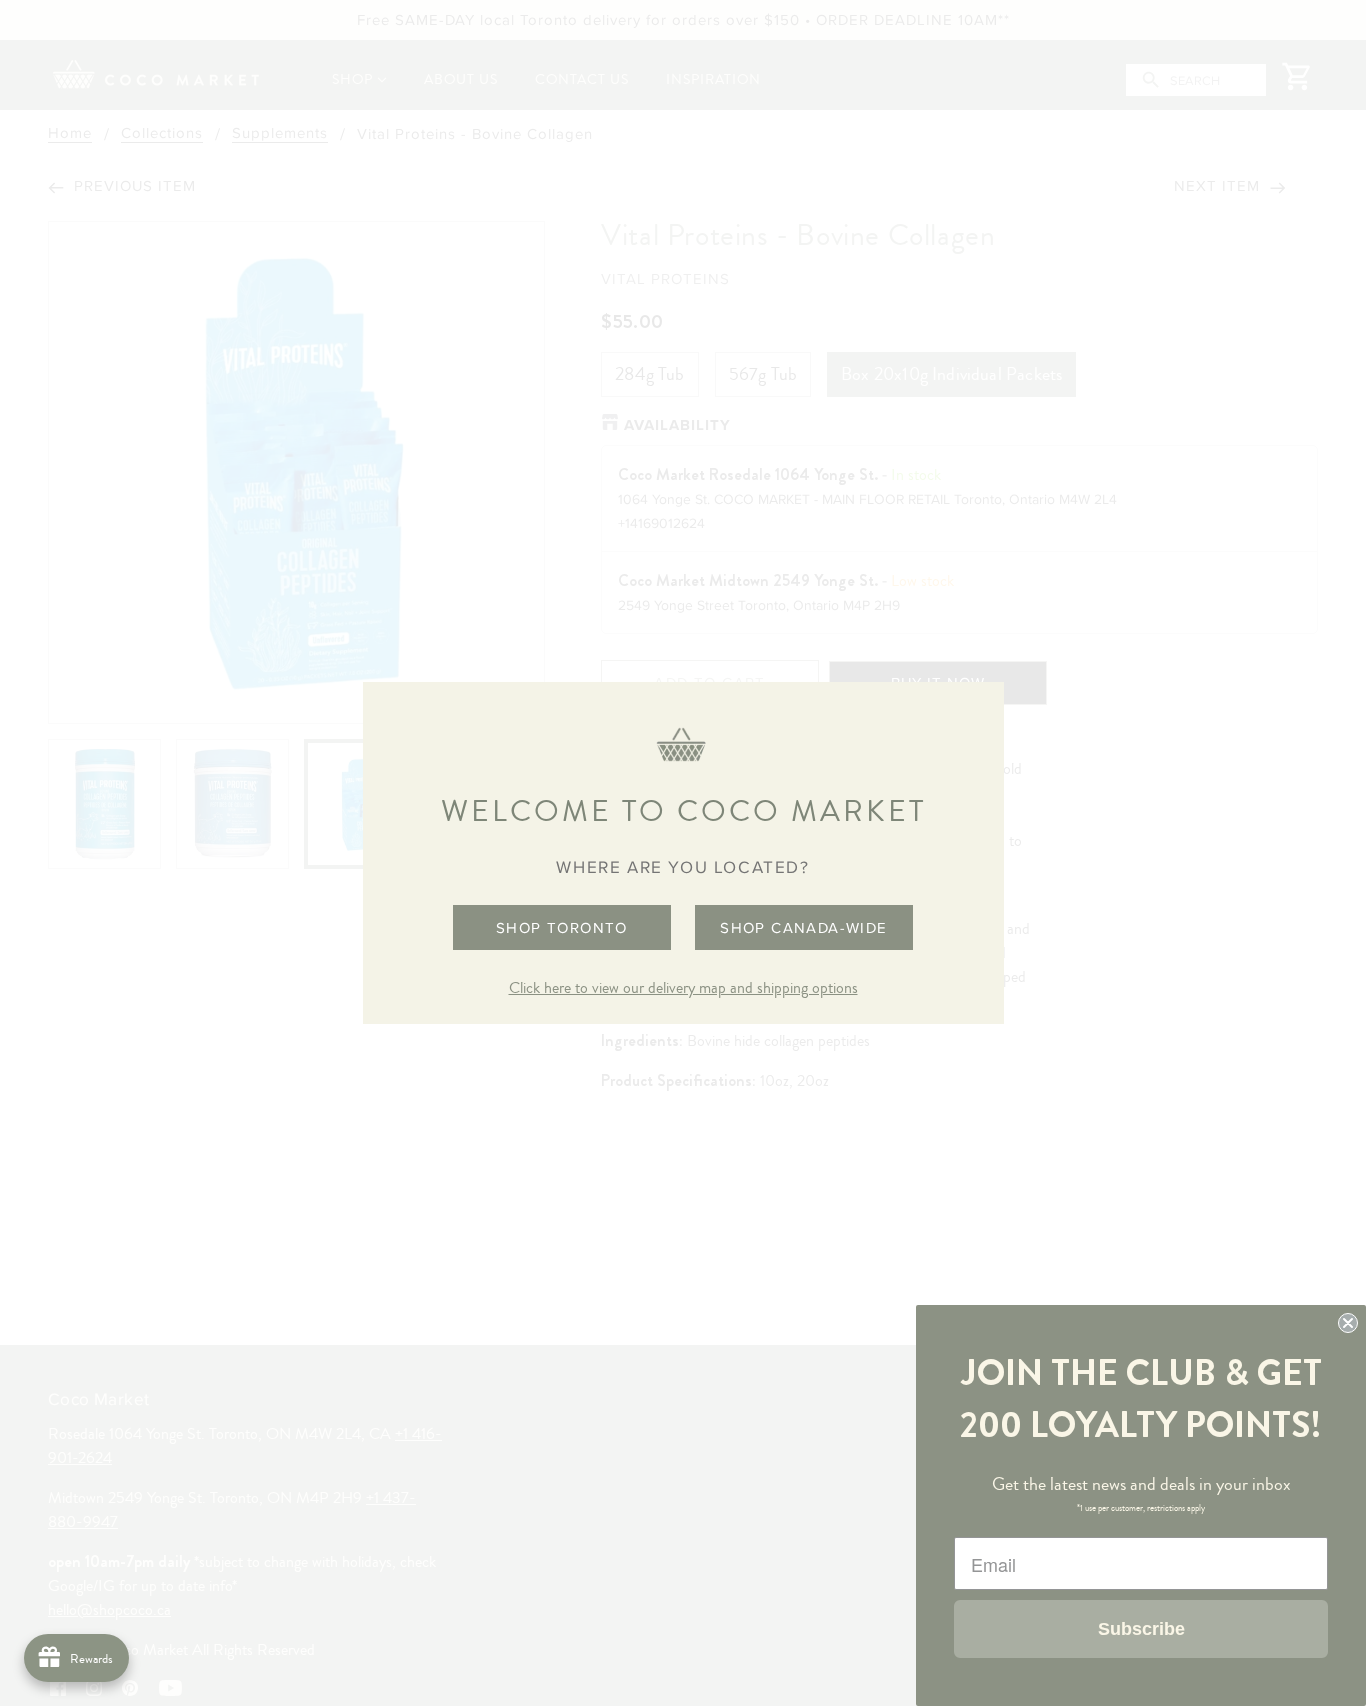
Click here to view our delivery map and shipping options (683, 988)
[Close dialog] (1348, 1323)
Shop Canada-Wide (803, 927)
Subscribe (1141, 1629)
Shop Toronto (562, 927)
